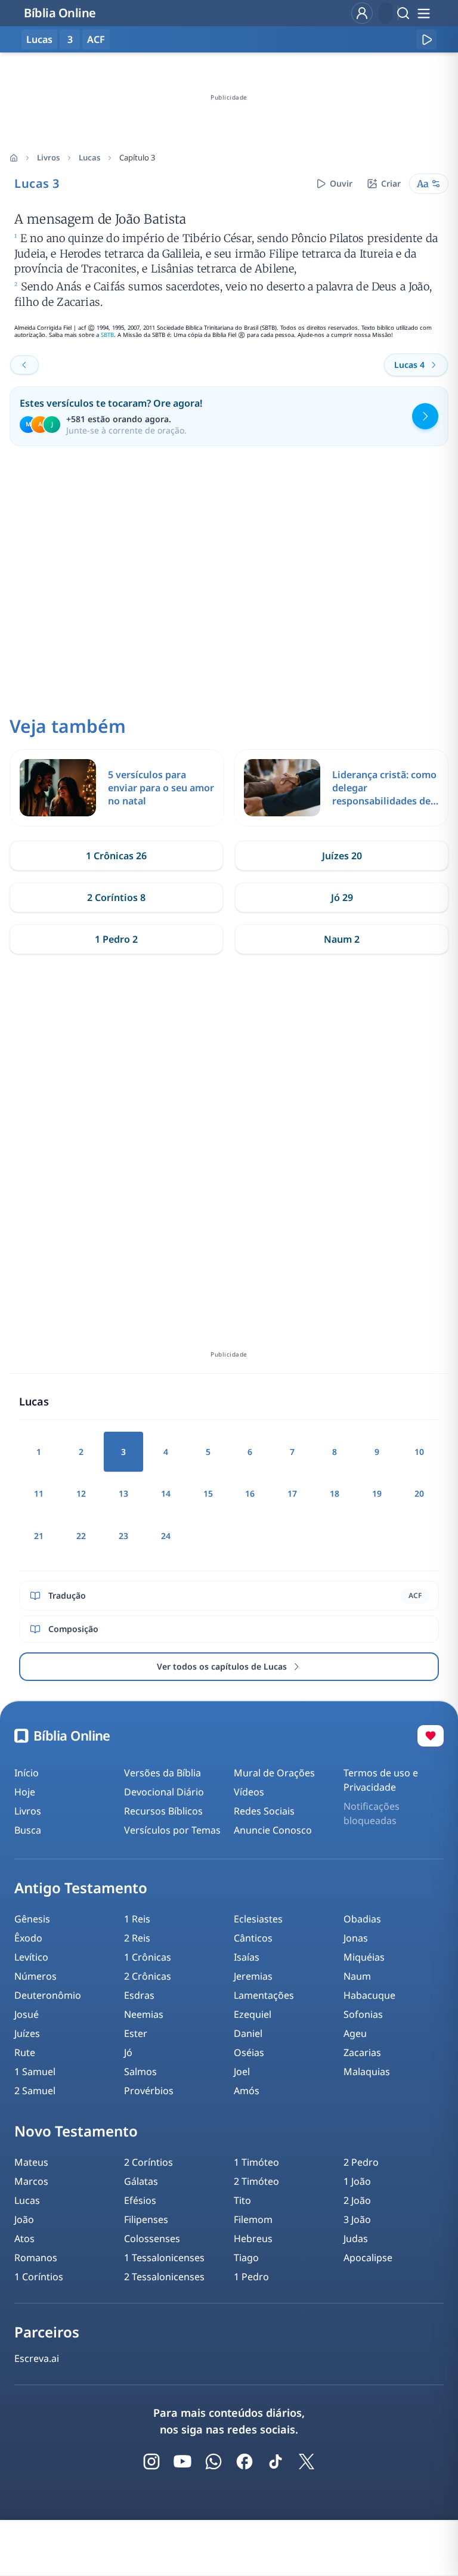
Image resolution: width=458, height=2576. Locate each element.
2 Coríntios (148, 2162)
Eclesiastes (258, 1919)
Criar (391, 183)
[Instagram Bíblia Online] (151, 2462)
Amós (247, 2091)
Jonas (356, 1938)
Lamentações (264, 1995)
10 (419, 1452)
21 (39, 1536)
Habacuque (369, 1995)
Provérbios (149, 2091)
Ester (136, 2033)
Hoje (25, 1792)
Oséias (249, 2052)
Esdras (139, 1995)
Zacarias (362, 2052)
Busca (28, 1830)
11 (39, 1493)
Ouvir (341, 183)
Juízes (27, 2033)
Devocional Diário (164, 1792)
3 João (357, 2219)
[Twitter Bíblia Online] (307, 2462)
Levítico (31, 1957)
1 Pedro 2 (116, 939)
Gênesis (32, 1919)
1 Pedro (251, 2277)
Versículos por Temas (172, 1830)
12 (81, 1493)
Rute (25, 2052)
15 (208, 1493)
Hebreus (253, 2238)
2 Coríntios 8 (116, 897)
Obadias (362, 1919)
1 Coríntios (39, 2277)
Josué (27, 2014)
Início (27, 1773)
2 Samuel (35, 2091)
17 (292, 1493)
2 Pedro (361, 2162)
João (24, 2219)
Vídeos (249, 1792)
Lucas (89, 157)
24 (166, 1536)
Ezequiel (253, 2014)
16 (250, 1493)
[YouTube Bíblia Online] (182, 2462)
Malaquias (367, 2072)
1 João (357, 2181)
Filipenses (146, 2219)
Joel (242, 2072)
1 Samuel (35, 2072)
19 (377, 1493)
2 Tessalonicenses (164, 2277)
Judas (356, 2238)
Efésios (140, 2200)
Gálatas (141, 2181)
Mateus (31, 2162)
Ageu (355, 2033)
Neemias (144, 2014)
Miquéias (364, 1957)
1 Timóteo (256, 2162)
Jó (128, 2052)
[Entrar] (362, 13)
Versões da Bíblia (163, 1773)
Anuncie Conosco (273, 1830)
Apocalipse (368, 2258)
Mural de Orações (274, 1773)
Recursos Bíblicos (163, 1811)
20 (419, 1493)
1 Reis (137, 1919)
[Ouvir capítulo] (426, 39)
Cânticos (253, 1938)
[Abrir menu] (423, 13)
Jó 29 (342, 897)
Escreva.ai (37, 2358)
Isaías (247, 1957)
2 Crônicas (148, 1976)
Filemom (253, 2219)
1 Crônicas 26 (116, 856)
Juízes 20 (342, 856)
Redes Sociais (264, 1811)
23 (123, 1536)
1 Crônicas (148, 1957)
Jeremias (253, 1976)
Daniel (248, 2033)
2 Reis (137, 1938)
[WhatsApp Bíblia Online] (213, 2462)
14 (166, 1493)
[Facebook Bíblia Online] (245, 2462)
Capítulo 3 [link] (137, 157)
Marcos (31, 2181)
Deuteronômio (48, 1995)
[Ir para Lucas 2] (24, 365)
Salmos (140, 2072)
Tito (242, 2200)
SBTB (107, 335)
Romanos (36, 2258)
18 (335, 1493)
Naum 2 (342, 939)
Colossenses (152, 2238)
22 (81, 1536)
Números (35, 1976)
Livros (48, 157)
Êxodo (28, 1938)
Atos (24, 2238)
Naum (357, 1976)
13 (123, 1493)
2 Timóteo (256, 2181)
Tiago (246, 2258)
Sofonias (363, 2014)
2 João (357, 2200)
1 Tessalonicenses (164, 2258)
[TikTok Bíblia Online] (276, 2462)
